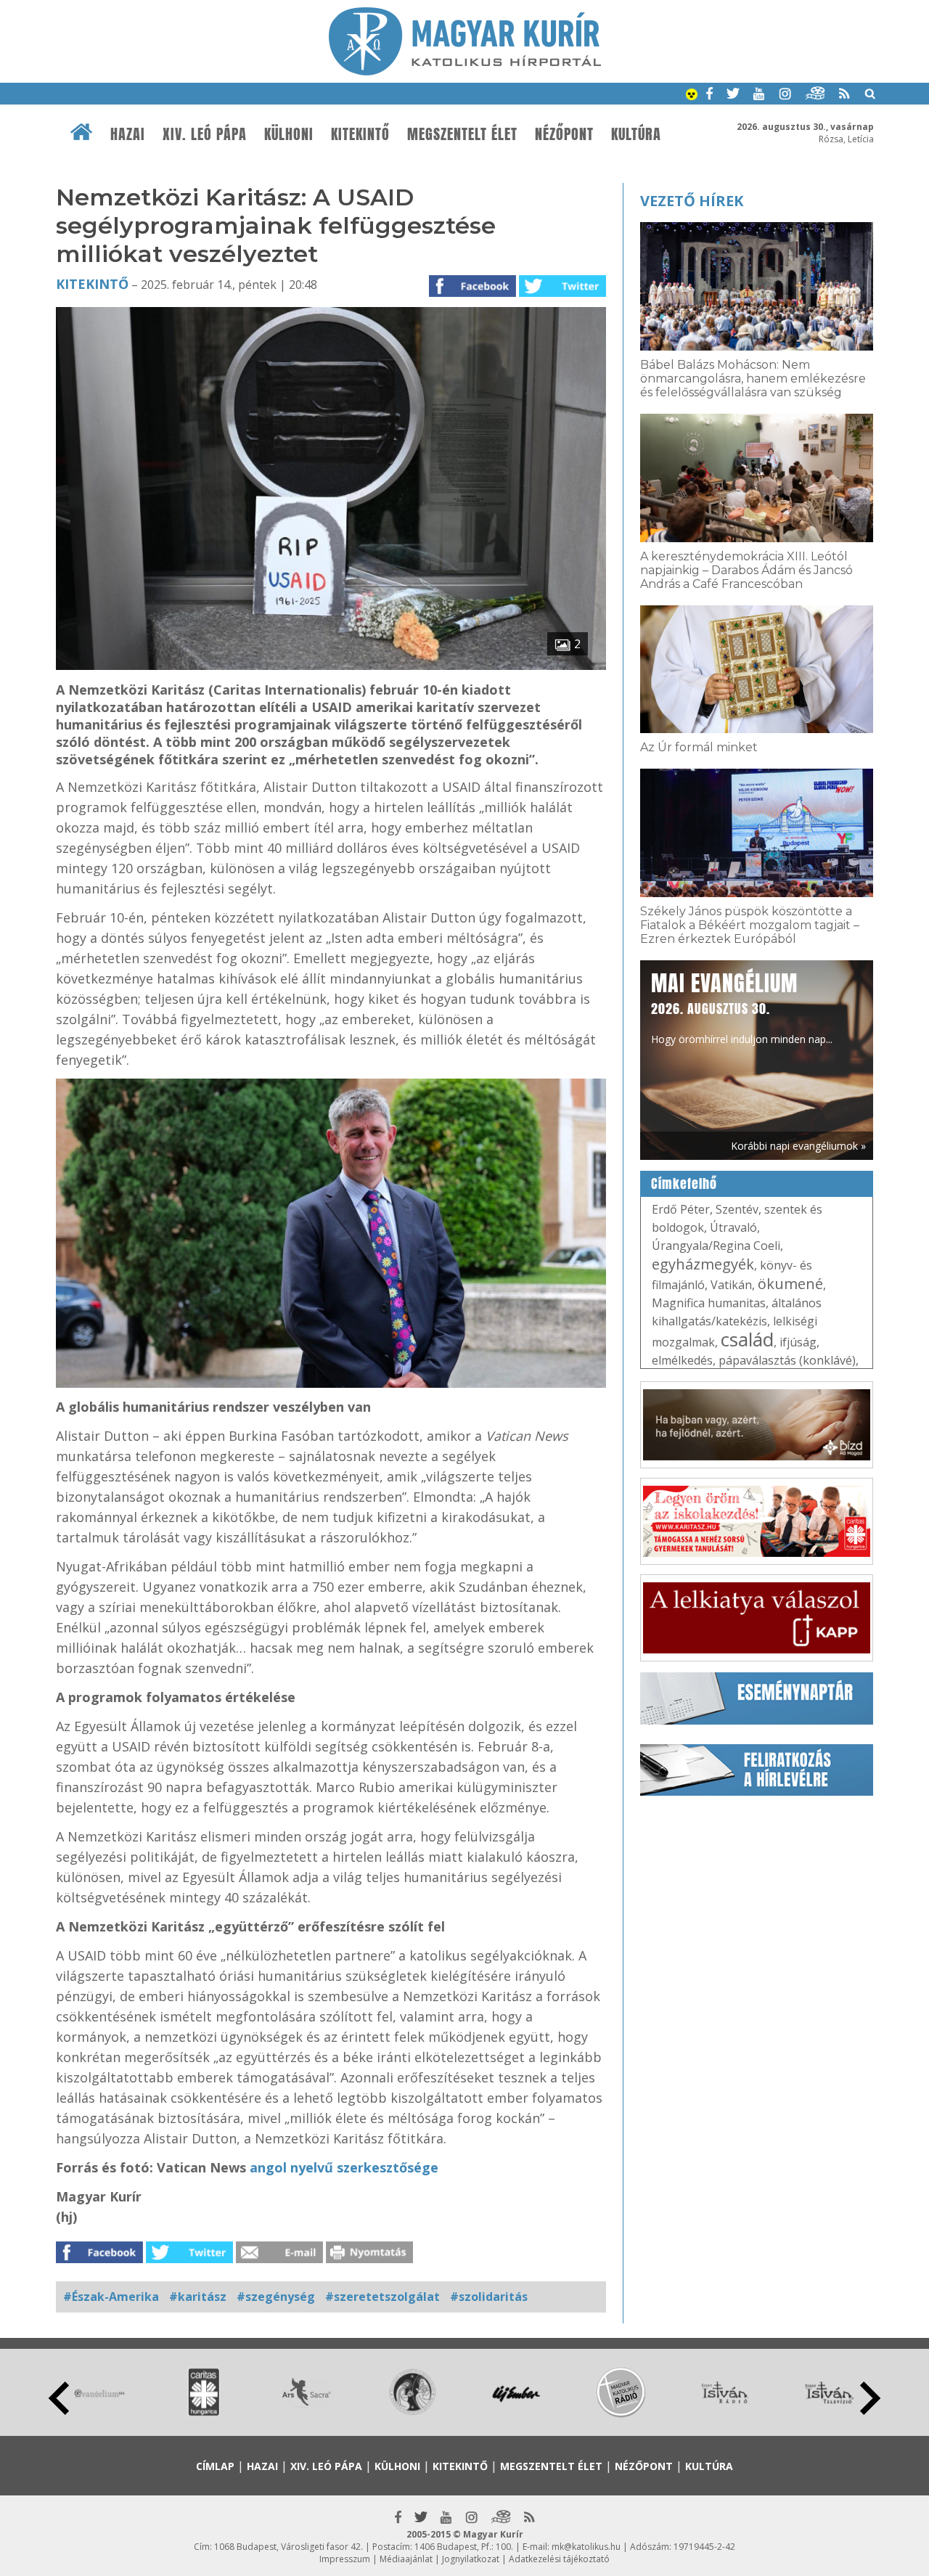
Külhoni (289, 134)
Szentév (737, 1209)
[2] (331, 666)
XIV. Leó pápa (205, 134)
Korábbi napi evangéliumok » (798, 1146)
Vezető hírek (692, 201)
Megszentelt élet (462, 134)
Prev (59, 2398)
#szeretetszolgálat (382, 2297)
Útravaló (733, 1227)
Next (870, 2398)
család (747, 1339)
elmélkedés (682, 1360)
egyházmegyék (703, 1264)
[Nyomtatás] (369, 2259)
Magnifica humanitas (709, 1303)
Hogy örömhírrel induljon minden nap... (742, 1007)
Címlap (215, 2466)
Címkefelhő (684, 1184)
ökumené (790, 1284)
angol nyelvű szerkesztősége (344, 2167)
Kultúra (636, 134)
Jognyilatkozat (471, 2559)
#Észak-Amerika (111, 2297)
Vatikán (731, 1285)
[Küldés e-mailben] (279, 2259)
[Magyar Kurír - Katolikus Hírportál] (465, 71)
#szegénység (276, 2297)
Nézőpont (564, 134)
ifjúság (798, 1342)
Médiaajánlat (406, 2559)
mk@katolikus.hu (586, 2547)
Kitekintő (360, 134)
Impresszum (345, 2559)
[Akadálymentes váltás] (692, 96)
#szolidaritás (489, 2297)
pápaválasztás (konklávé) (787, 1360)
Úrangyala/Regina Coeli (716, 1246)
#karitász (198, 2297)
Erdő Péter (681, 1209)
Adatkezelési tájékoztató (559, 2559)
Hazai (128, 134)
